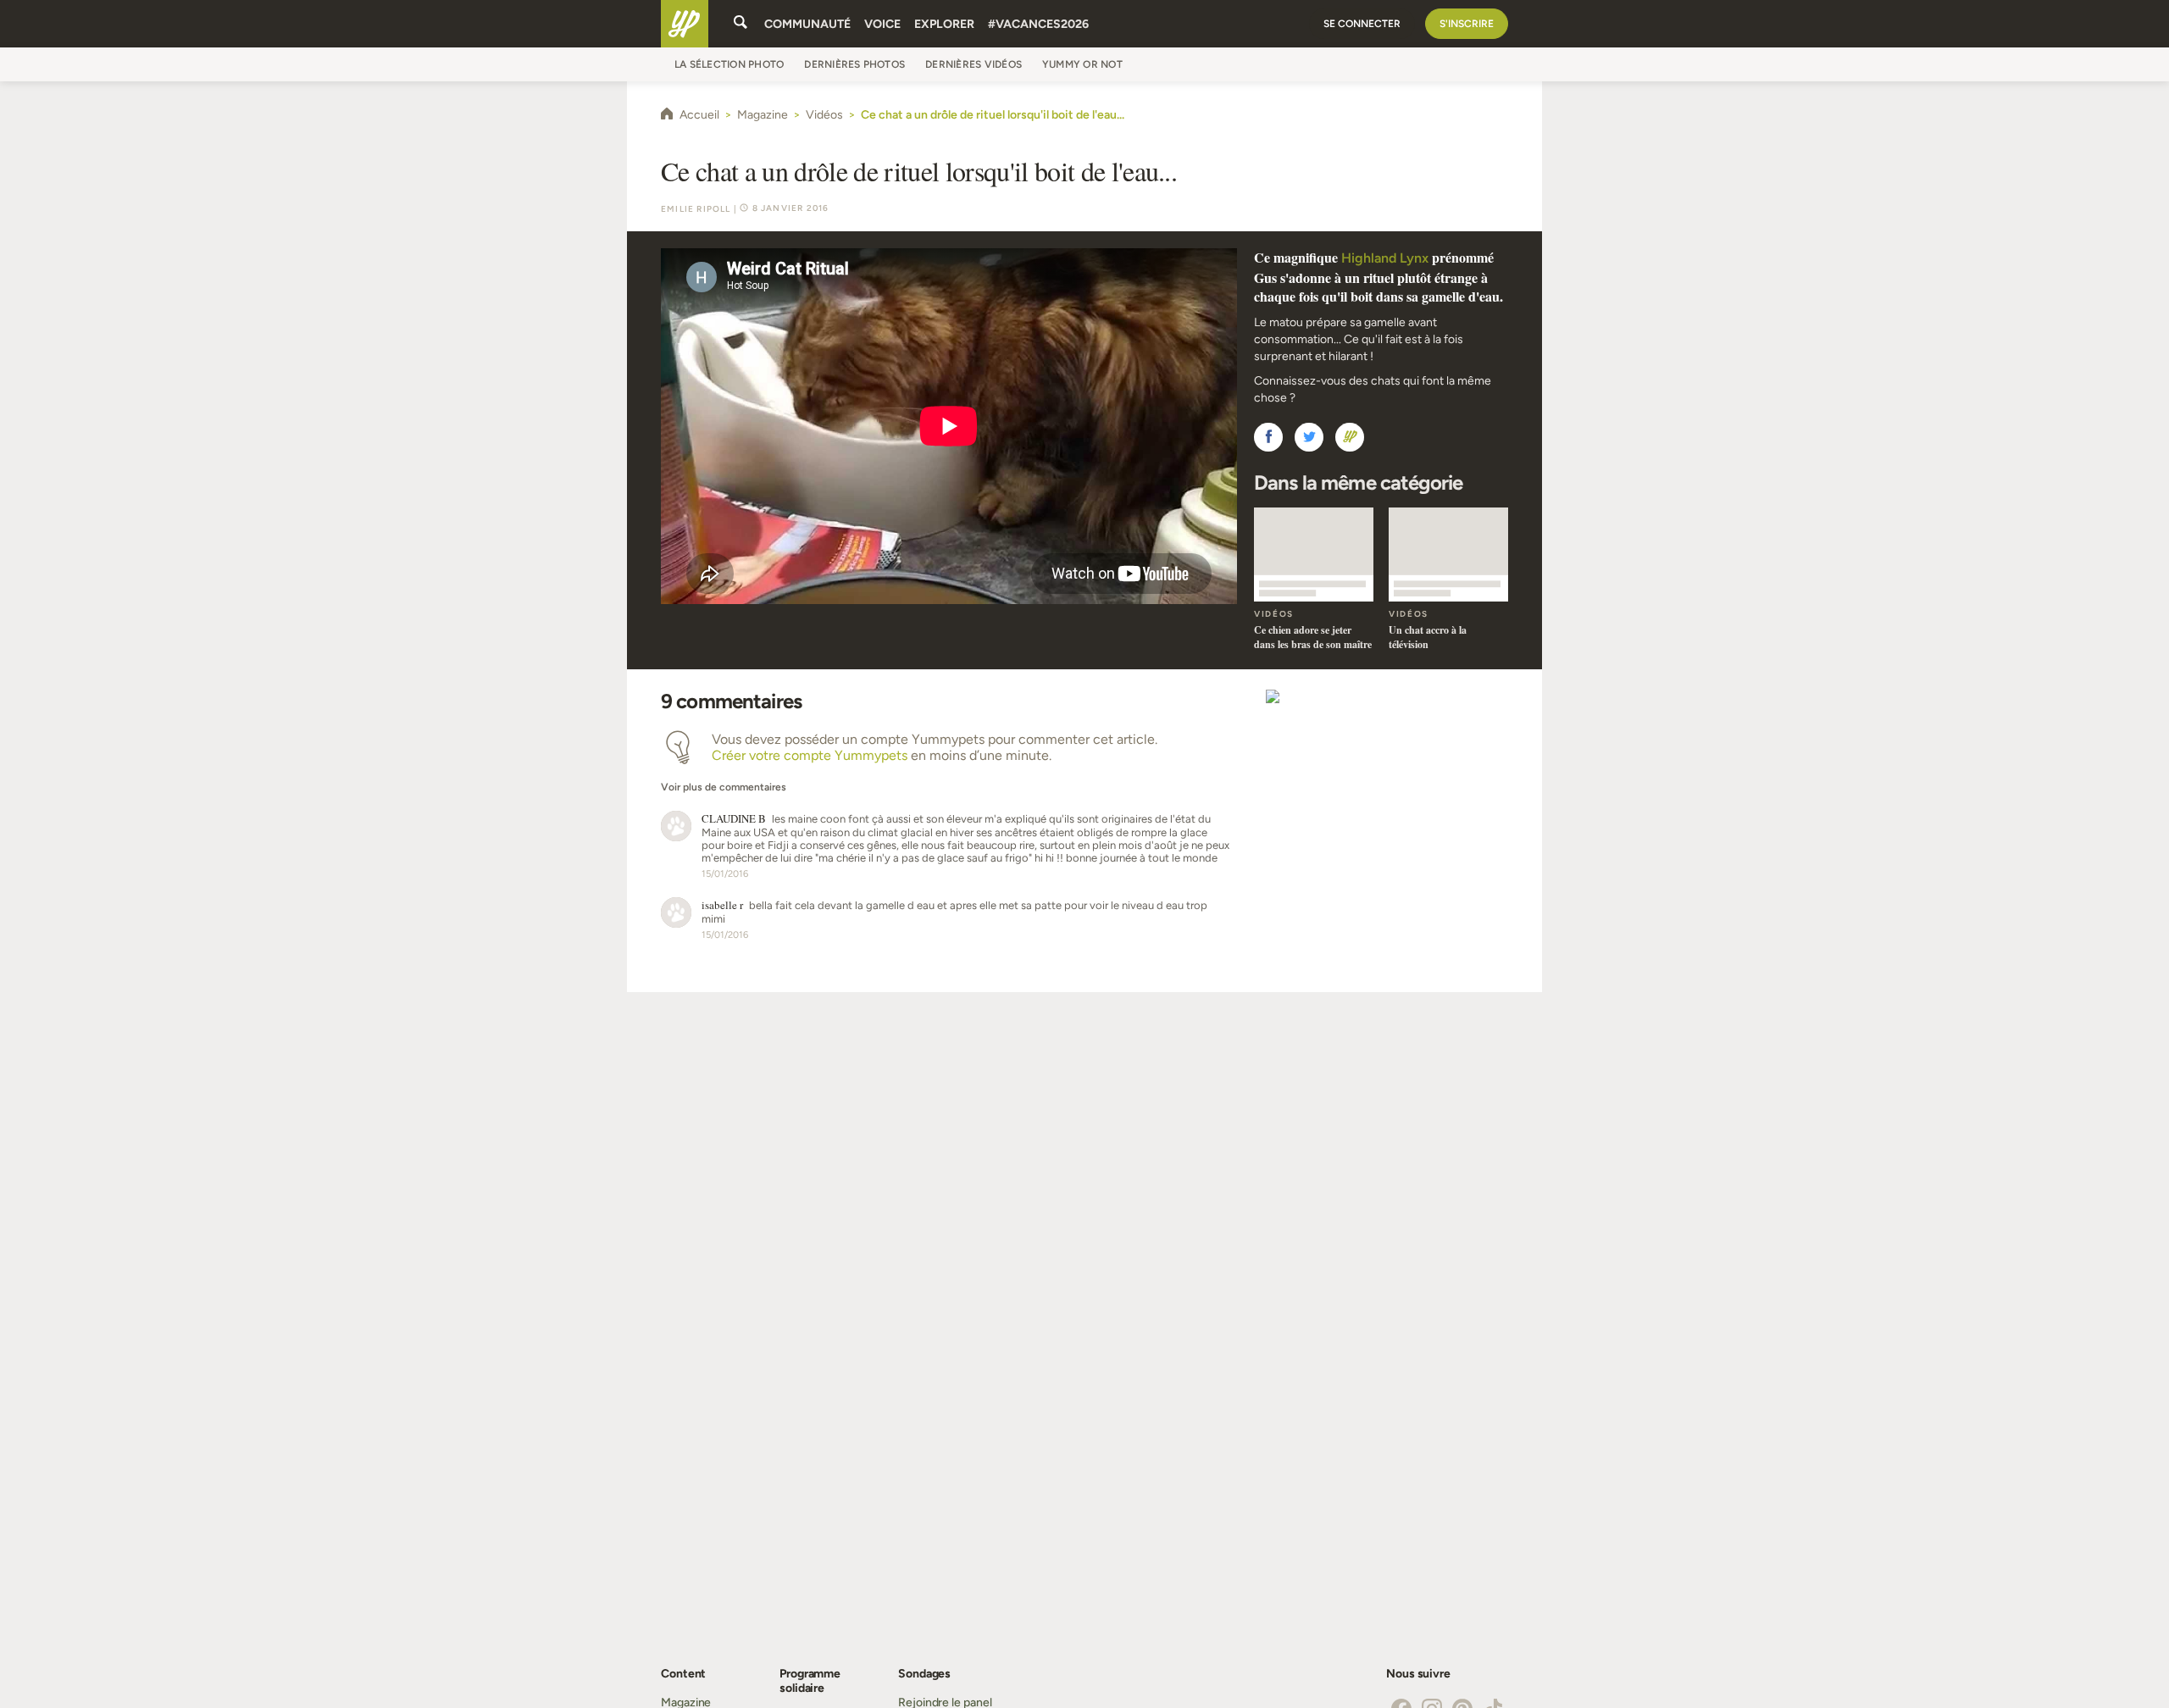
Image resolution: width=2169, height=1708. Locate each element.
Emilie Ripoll (696, 209)
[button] (1268, 437)
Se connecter (1362, 24)
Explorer (944, 24)
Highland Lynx (1385, 258)
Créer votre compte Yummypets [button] (810, 755)
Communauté (807, 24)
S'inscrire (1467, 24)
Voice (882, 24)
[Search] (741, 24)
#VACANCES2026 (1038, 24)
